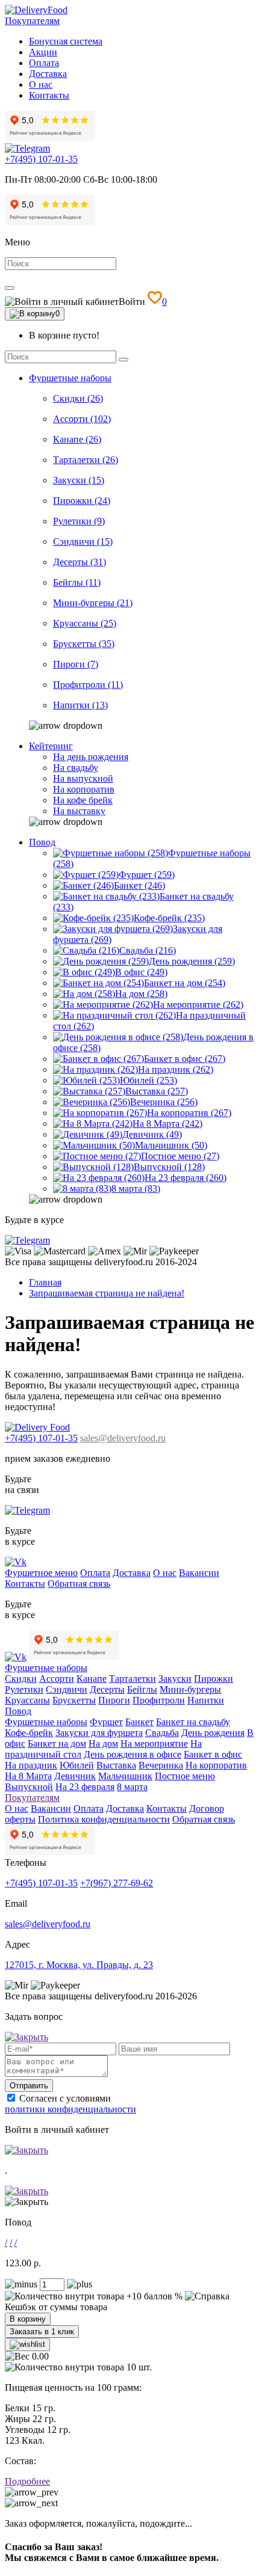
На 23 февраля (85, 1787)
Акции (43, 52)
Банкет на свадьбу (193, 1722)
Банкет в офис (213, 1754)
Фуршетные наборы (70, 378)
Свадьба (162, 1733)
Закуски (175, 1679)
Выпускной (29, 1787)
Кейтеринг (51, 746)
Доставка (48, 74)
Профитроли (159, 1700)
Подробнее (27, 2481)
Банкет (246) (139, 885)
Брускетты (74, 1700)
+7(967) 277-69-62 (117, 1883)
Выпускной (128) (169, 1167)
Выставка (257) (157, 1091)
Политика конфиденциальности (104, 1819)
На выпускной (83, 778)
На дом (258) (141, 994)
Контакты (49, 95)
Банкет (139, 1722)
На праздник (31, 1765)
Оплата (44, 63)
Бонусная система (66, 41)
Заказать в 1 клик (42, 2332)
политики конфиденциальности (70, 2109)
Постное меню (185, 1776)
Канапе (92, 1679)
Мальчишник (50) (171, 1145)
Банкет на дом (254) (185, 983)
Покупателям (32, 21)
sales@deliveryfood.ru (123, 1438)
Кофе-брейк (29, 1733)
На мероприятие (154, 1743)
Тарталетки (133, 1679)
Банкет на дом (57, 1743)
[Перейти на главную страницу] (36, 10)
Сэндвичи (67, 1689)
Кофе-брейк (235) (169, 918)
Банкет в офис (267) (185, 1059)
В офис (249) (141, 972)
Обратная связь (79, 1584)
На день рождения (91, 757)
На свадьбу (76, 768)
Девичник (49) (152, 1134)
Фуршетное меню (41, 1573)
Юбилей (77, 1765)
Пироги (114, 1700)
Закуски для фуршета (99, 1733)
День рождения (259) (192, 961)
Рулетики (24, 1689)
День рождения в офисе (133, 1754)
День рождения (213, 1733)
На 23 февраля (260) (186, 1178)
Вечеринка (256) (164, 1102)
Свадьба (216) (148, 950)
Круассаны (27, 1700)
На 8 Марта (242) (167, 1124)
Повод (42, 842)
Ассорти (57, 1679)
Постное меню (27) (180, 1156)
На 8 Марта (28, 1776)
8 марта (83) (136, 1188)
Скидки (21, 1679)
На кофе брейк (83, 800)
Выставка (116, 1765)
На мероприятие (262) (198, 1004)
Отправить (29, 2086)
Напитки (206, 1700)
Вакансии (199, 1573)
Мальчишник (125, 1776)
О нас (41, 84)
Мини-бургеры (190, 1689)
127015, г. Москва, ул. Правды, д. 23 (79, 1965)
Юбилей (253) (148, 1080)
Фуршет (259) (147, 875)
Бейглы (142, 1689)
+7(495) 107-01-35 (41, 159)
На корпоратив (84, 789)
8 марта (132, 1787)
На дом (103, 1743)
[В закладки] (27, 2344)
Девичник (75, 1776)
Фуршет (106, 1722)
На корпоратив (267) (189, 1113)
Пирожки (214, 1679)
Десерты (107, 1689)
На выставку (79, 811)
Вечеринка (161, 1765)
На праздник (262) (176, 1069)
